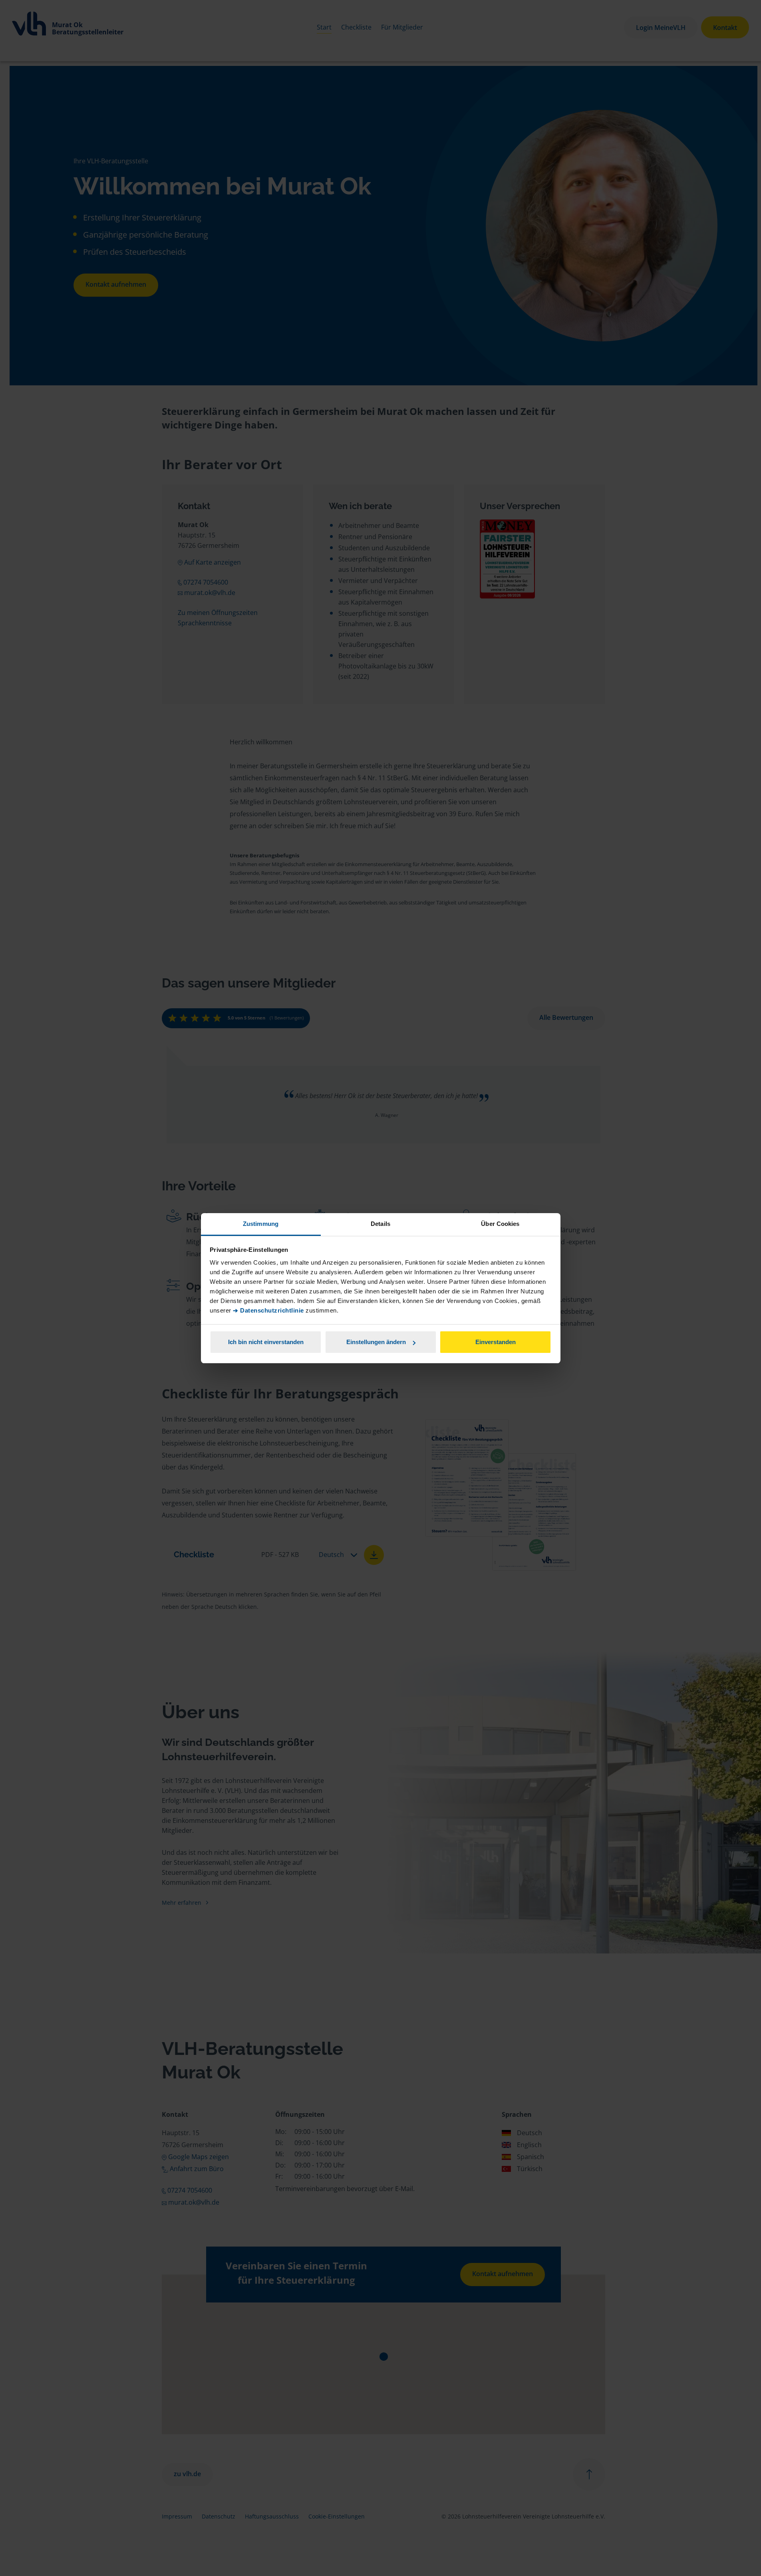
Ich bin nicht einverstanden (266, 1342)
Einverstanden (496, 1342)
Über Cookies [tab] (500, 1224)
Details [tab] (380, 1224)
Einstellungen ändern (376, 1342)
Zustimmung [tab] (261, 1224)
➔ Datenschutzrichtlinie (268, 1310)
